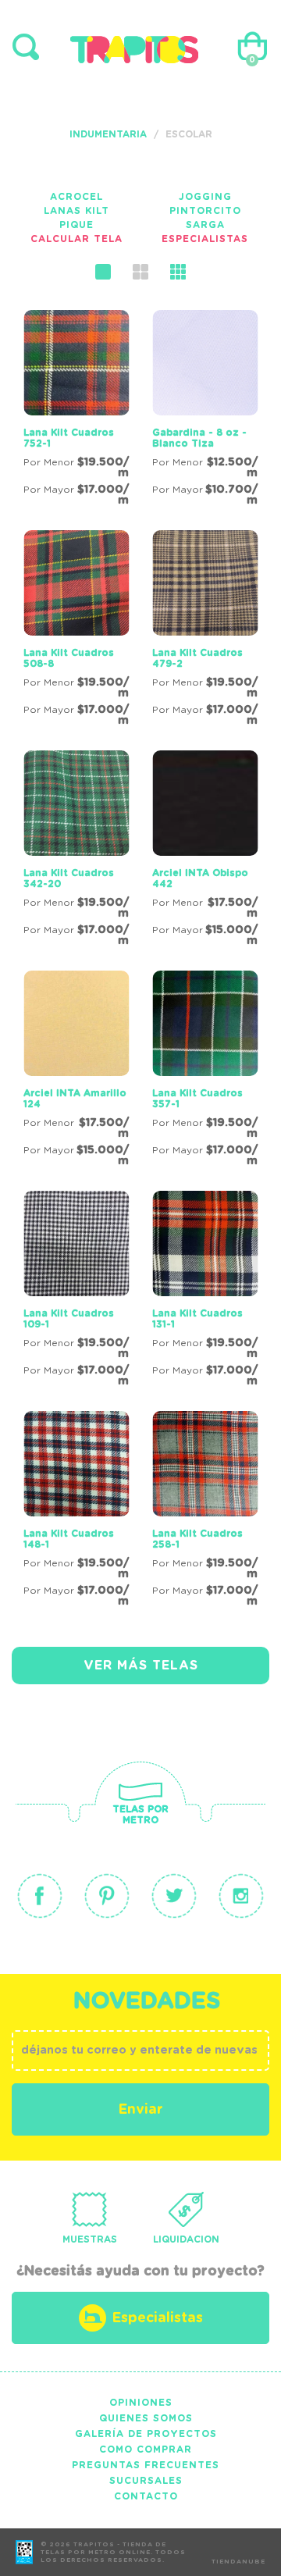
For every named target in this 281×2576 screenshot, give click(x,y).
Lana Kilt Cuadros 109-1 (69, 1319)
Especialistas (205, 239)
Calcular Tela (76, 239)
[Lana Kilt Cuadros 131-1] (205, 1292)
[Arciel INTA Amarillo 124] (76, 1071)
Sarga (205, 225)
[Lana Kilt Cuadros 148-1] (76, 1512)
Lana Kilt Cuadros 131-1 (197, 1319)
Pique (76, 225)
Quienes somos (146, 2418)
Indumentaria (108, 134)
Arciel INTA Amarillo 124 (75, 1099)
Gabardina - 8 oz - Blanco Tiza (199, 438)
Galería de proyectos (146, 2434)
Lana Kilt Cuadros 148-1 (69, 1539)
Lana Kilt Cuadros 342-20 (69, 878)
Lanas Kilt (76, 211)
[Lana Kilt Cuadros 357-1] (205, 1071)
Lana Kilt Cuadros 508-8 (69, 658)
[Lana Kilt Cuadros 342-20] (76, 851)
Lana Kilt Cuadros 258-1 (197, 1539)
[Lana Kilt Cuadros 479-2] (205, 631)
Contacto (146, 2496)
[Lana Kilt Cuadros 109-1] (76, 1292)
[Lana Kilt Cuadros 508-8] (76, 631)
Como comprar (146, 2450)
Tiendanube (238, 2562)
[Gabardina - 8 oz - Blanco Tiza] (205, 411)
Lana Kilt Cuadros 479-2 (197, 658)
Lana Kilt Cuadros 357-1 (197, 1099)
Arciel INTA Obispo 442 (200, 878)
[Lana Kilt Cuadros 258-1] (205, 1512)
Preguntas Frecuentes (146, 2465)
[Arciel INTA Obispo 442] (205, 851)
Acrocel (76, 197)
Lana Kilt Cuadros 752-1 (69, 438)
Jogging (205, 197)
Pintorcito (205, 211)
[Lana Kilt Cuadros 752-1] (76, 411)
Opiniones (141, 2403)
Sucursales (146, 2481)
